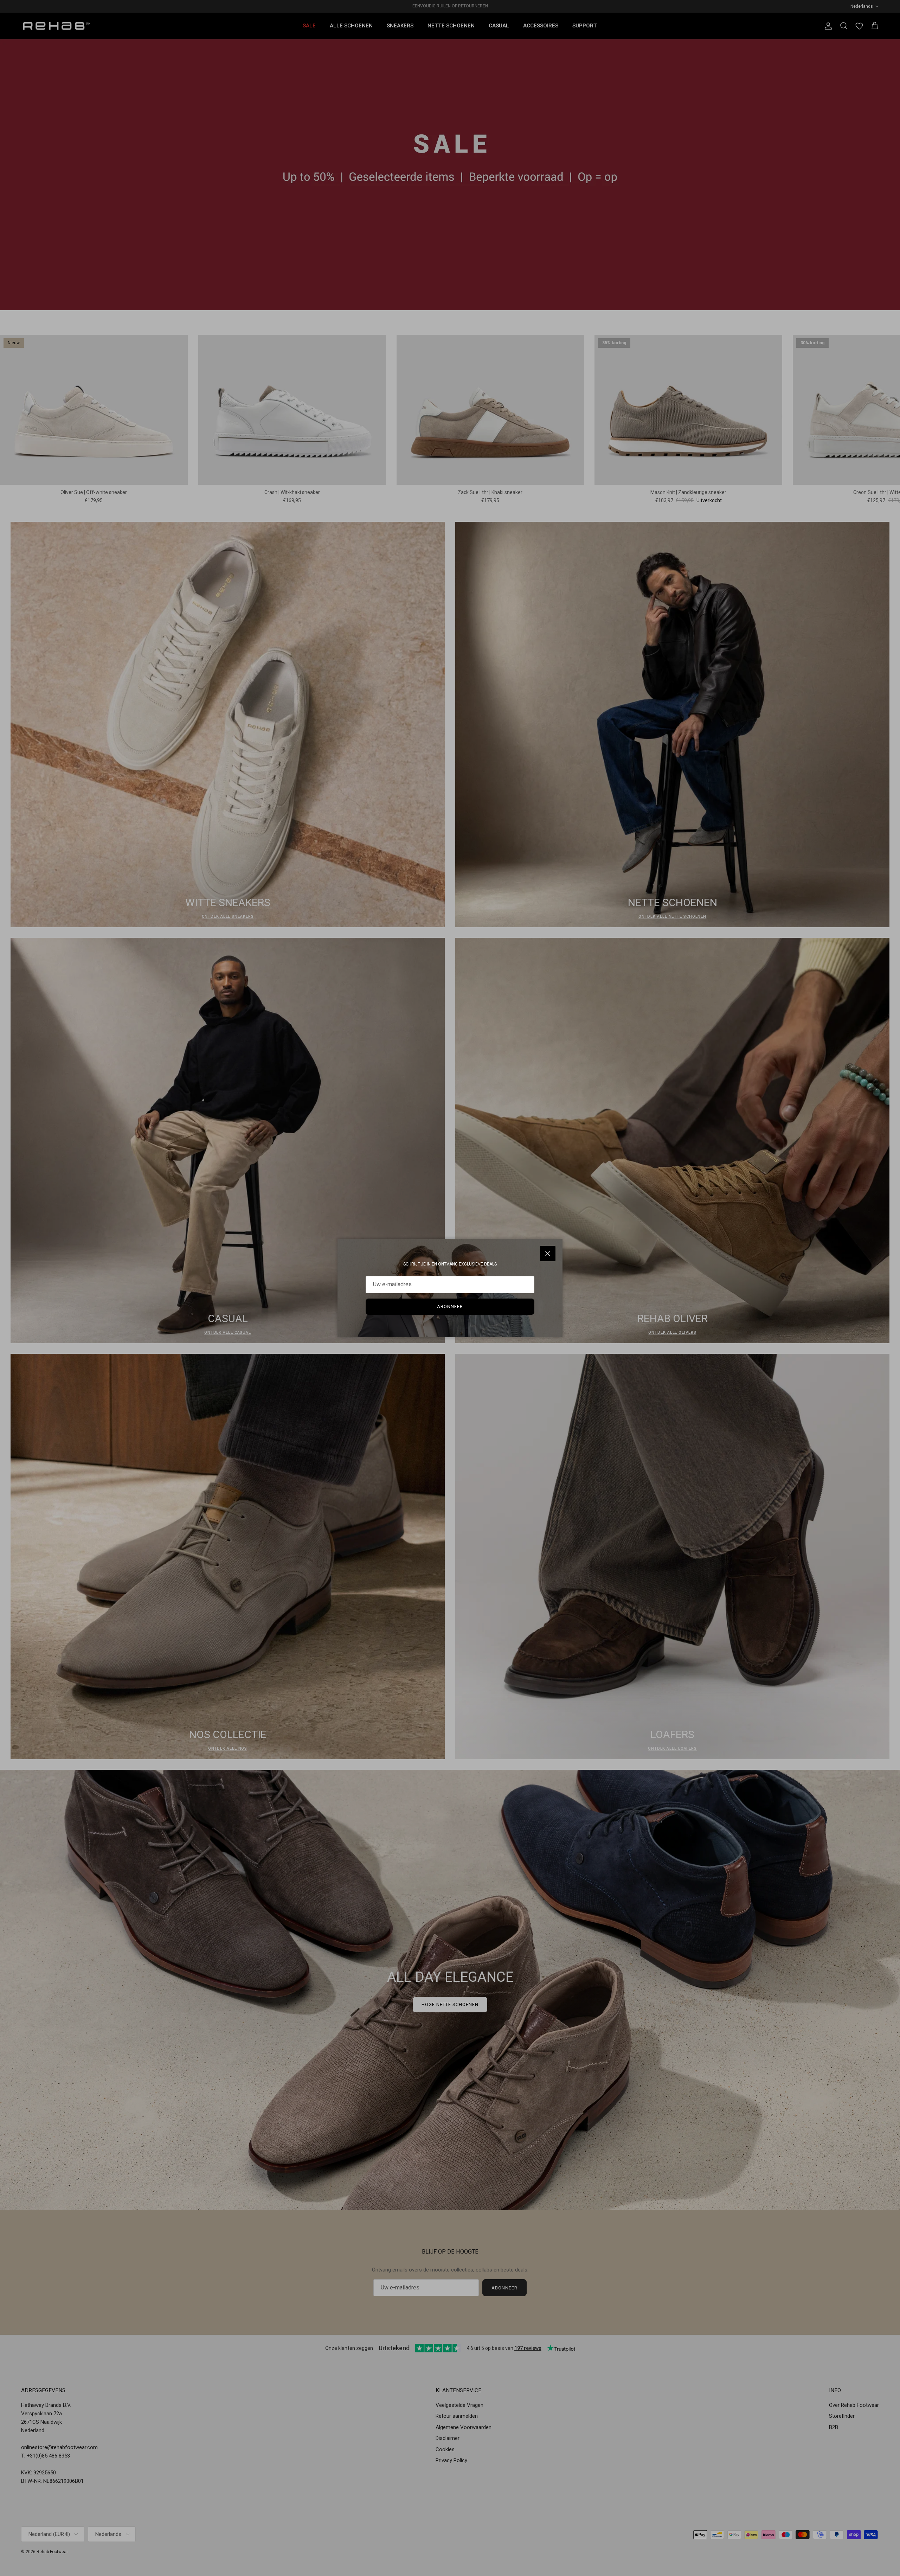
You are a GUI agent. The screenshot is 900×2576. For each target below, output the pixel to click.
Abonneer (450, 1306)
